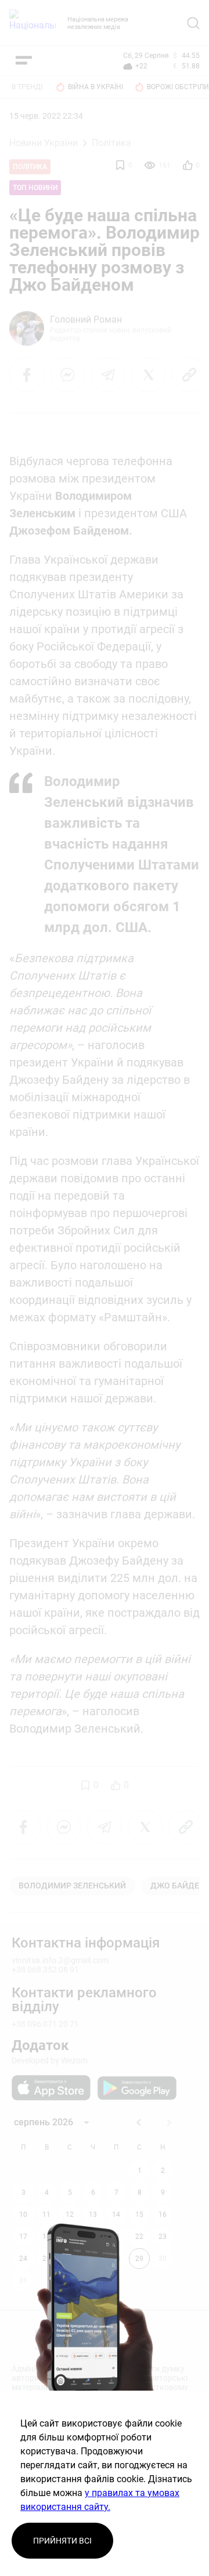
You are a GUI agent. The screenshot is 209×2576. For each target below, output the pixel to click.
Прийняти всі (62, 2541)
